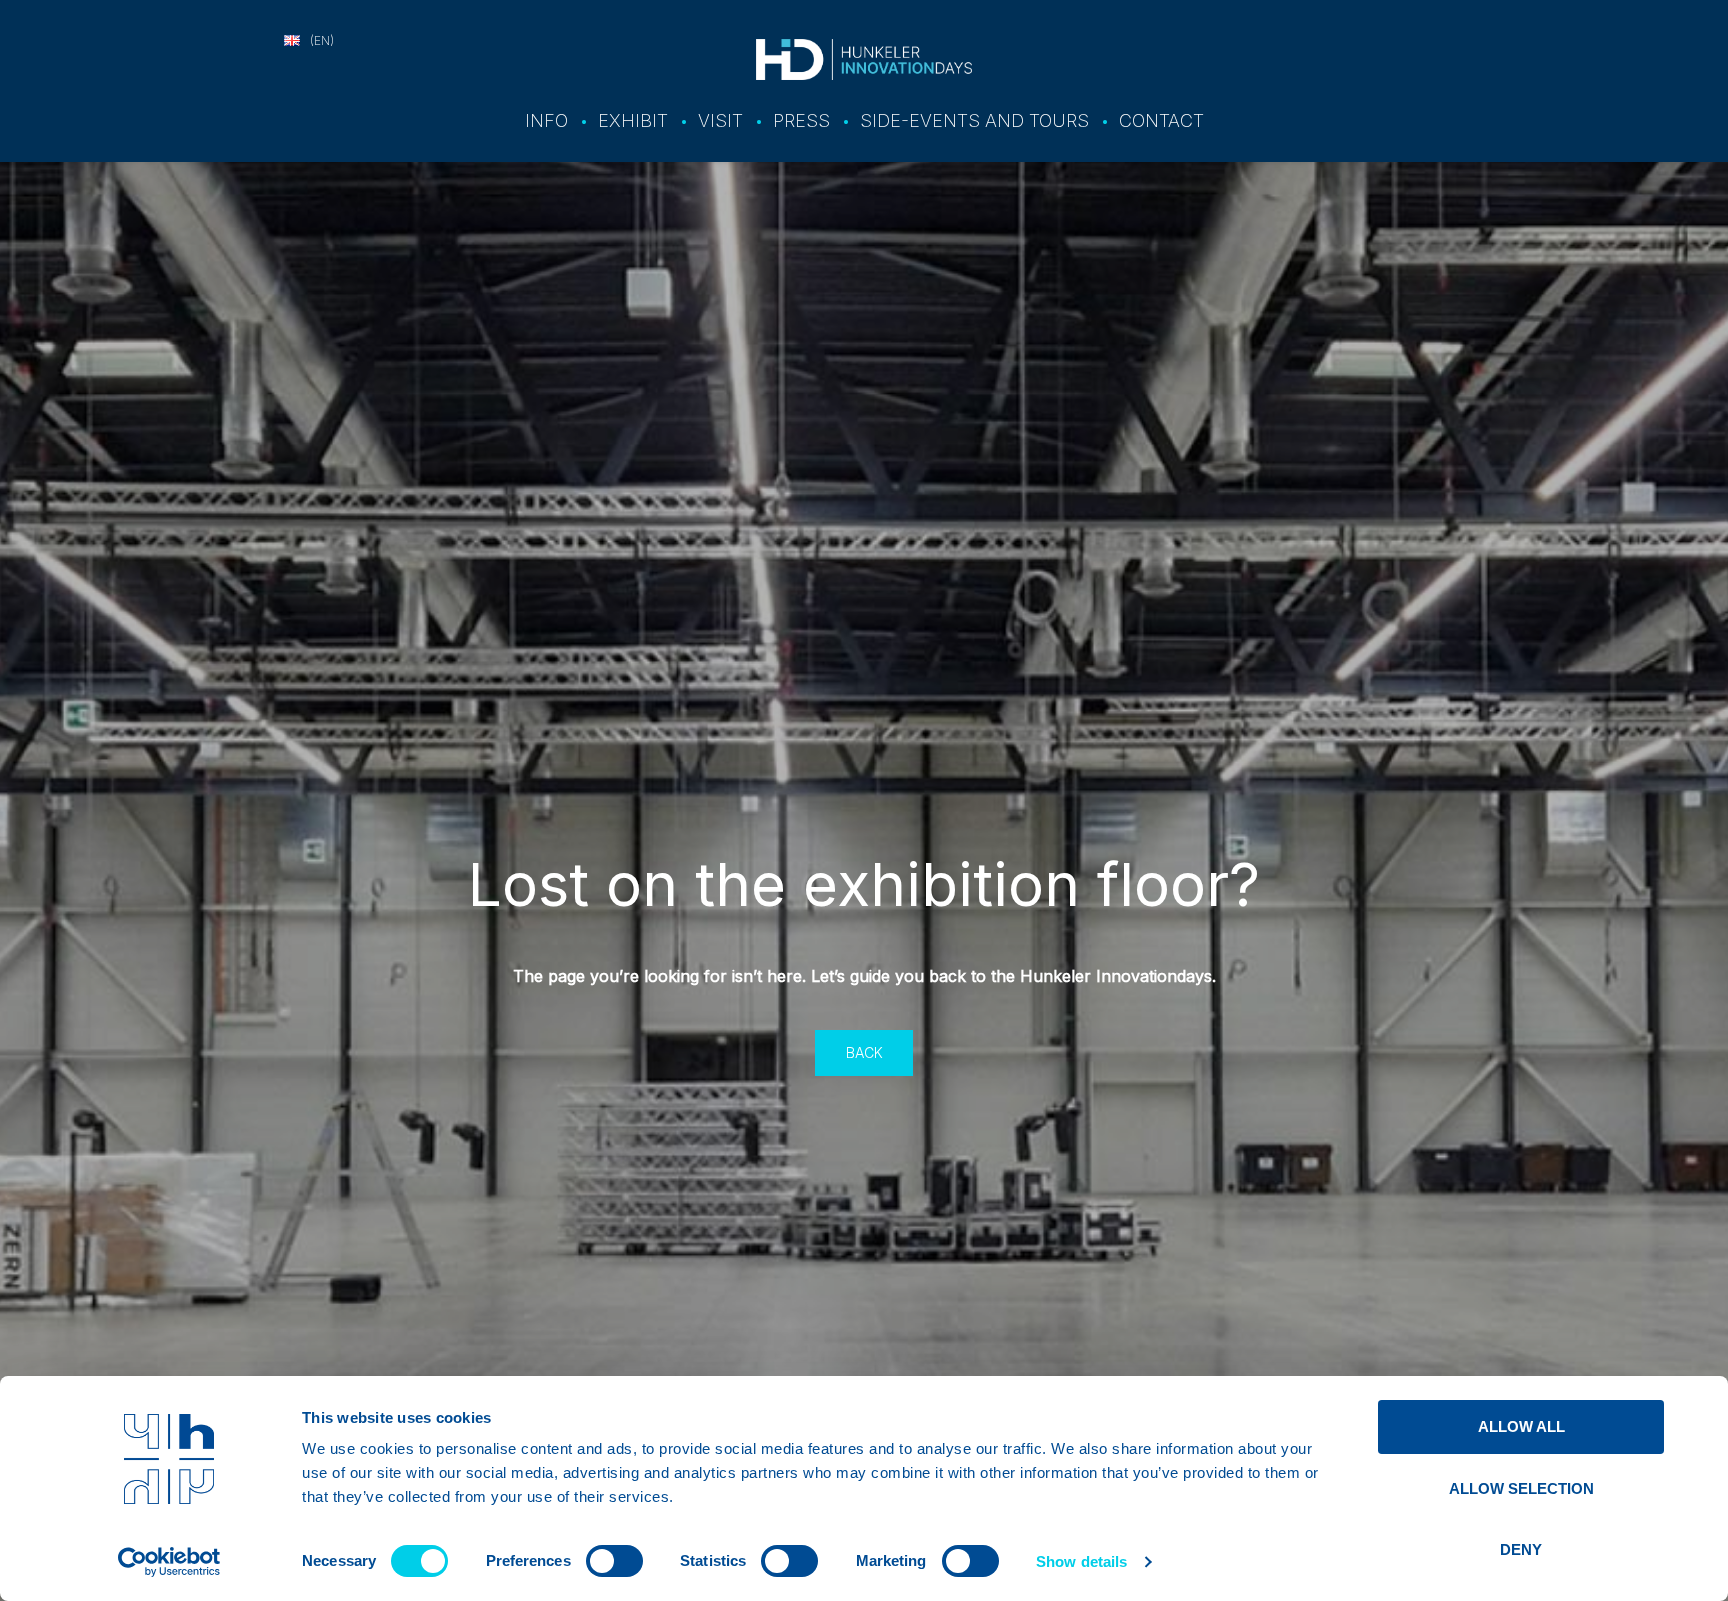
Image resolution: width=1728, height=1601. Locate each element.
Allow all (1521, 1426)
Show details (1081, 1561)
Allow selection (1521, 1488)
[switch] (614, 1561)
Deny (1521, 1549)
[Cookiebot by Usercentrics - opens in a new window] (169, 1562)
